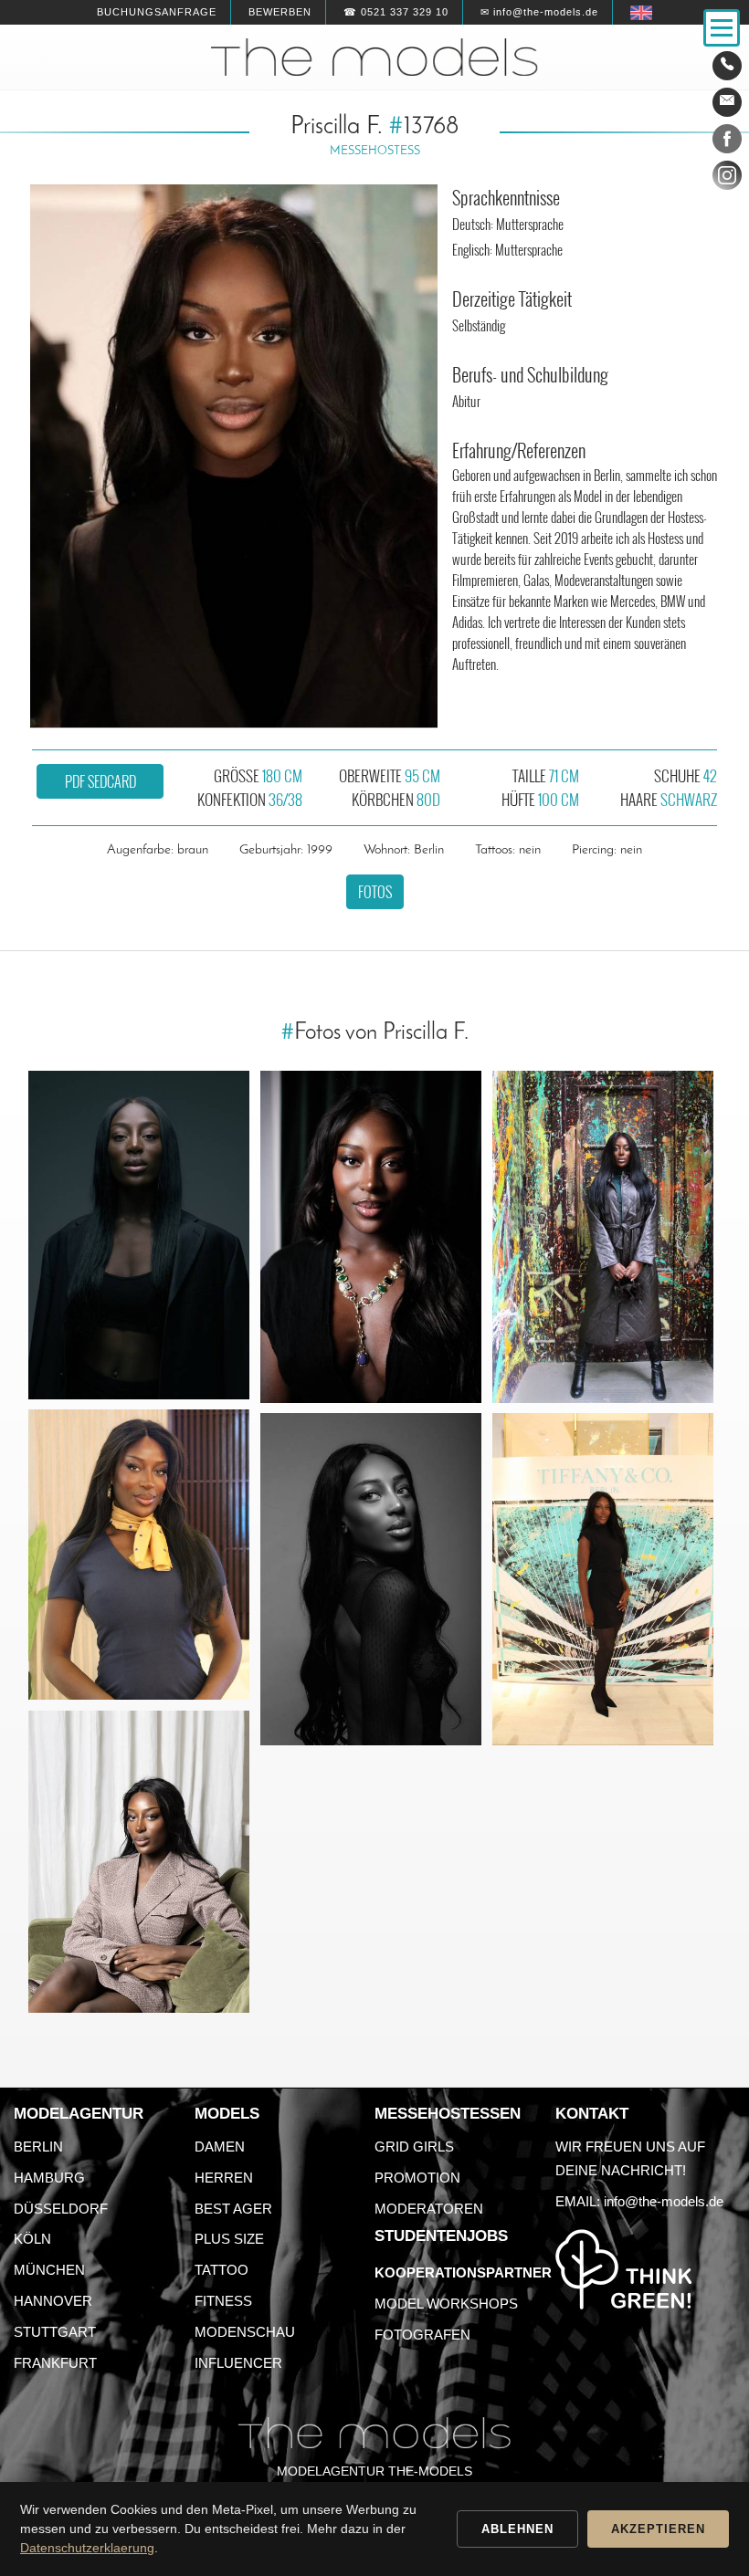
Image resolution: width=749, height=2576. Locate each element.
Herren (224, 2178)
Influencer (238, 2363)
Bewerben (280, 12)
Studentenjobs (441, 2236)
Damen (220, 2147)
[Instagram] (727, 179)
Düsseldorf (61, 2209)
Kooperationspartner (463, 2272)
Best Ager (233, 2209)
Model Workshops (446, 2304)
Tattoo (222, 2270)
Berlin (38, 2147)
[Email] (727, 102)
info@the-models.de (664, 2201)
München (49, 2270)
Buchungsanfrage (157, 12)
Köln (32, 2239)
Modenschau (245, 2332)
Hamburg (49, 2178)
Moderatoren (429, 2209)
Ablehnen (517, 2529)
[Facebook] (727, 142)
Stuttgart (55, 2332)
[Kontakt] (727, 66)
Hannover (53, 2301)
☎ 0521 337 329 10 (396, 12)
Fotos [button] (375, 892)
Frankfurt (55, 2363)
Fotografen (422, 2335)
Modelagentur (79, 2114)
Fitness (223, 2301)
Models (227, 2114)
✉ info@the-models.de (539, 12)
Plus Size (229, 2239)
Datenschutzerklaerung (87, 2548)
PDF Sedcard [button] (100, 781)
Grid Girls (414, 2147)
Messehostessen (448, 2114)
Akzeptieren (658, 2529)
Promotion (417, 2178)
